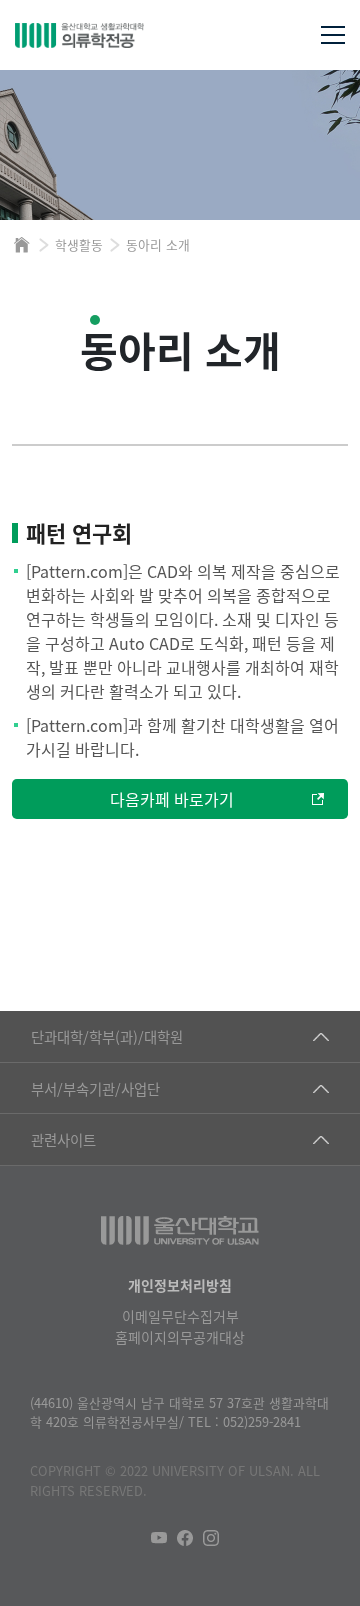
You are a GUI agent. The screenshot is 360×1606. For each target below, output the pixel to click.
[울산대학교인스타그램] (211, 1538)
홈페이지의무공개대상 (180, 1337)
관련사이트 (63, 1139)
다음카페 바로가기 (172, 799)
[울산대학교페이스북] (185, 1538)
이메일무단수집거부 (180, 1316)
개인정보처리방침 (180, 1285)
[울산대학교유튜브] (159, 1538)
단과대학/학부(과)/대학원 (107, 1036)
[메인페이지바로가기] (117, 35)
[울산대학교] (180, 1230)
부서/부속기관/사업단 (95, 1088)
